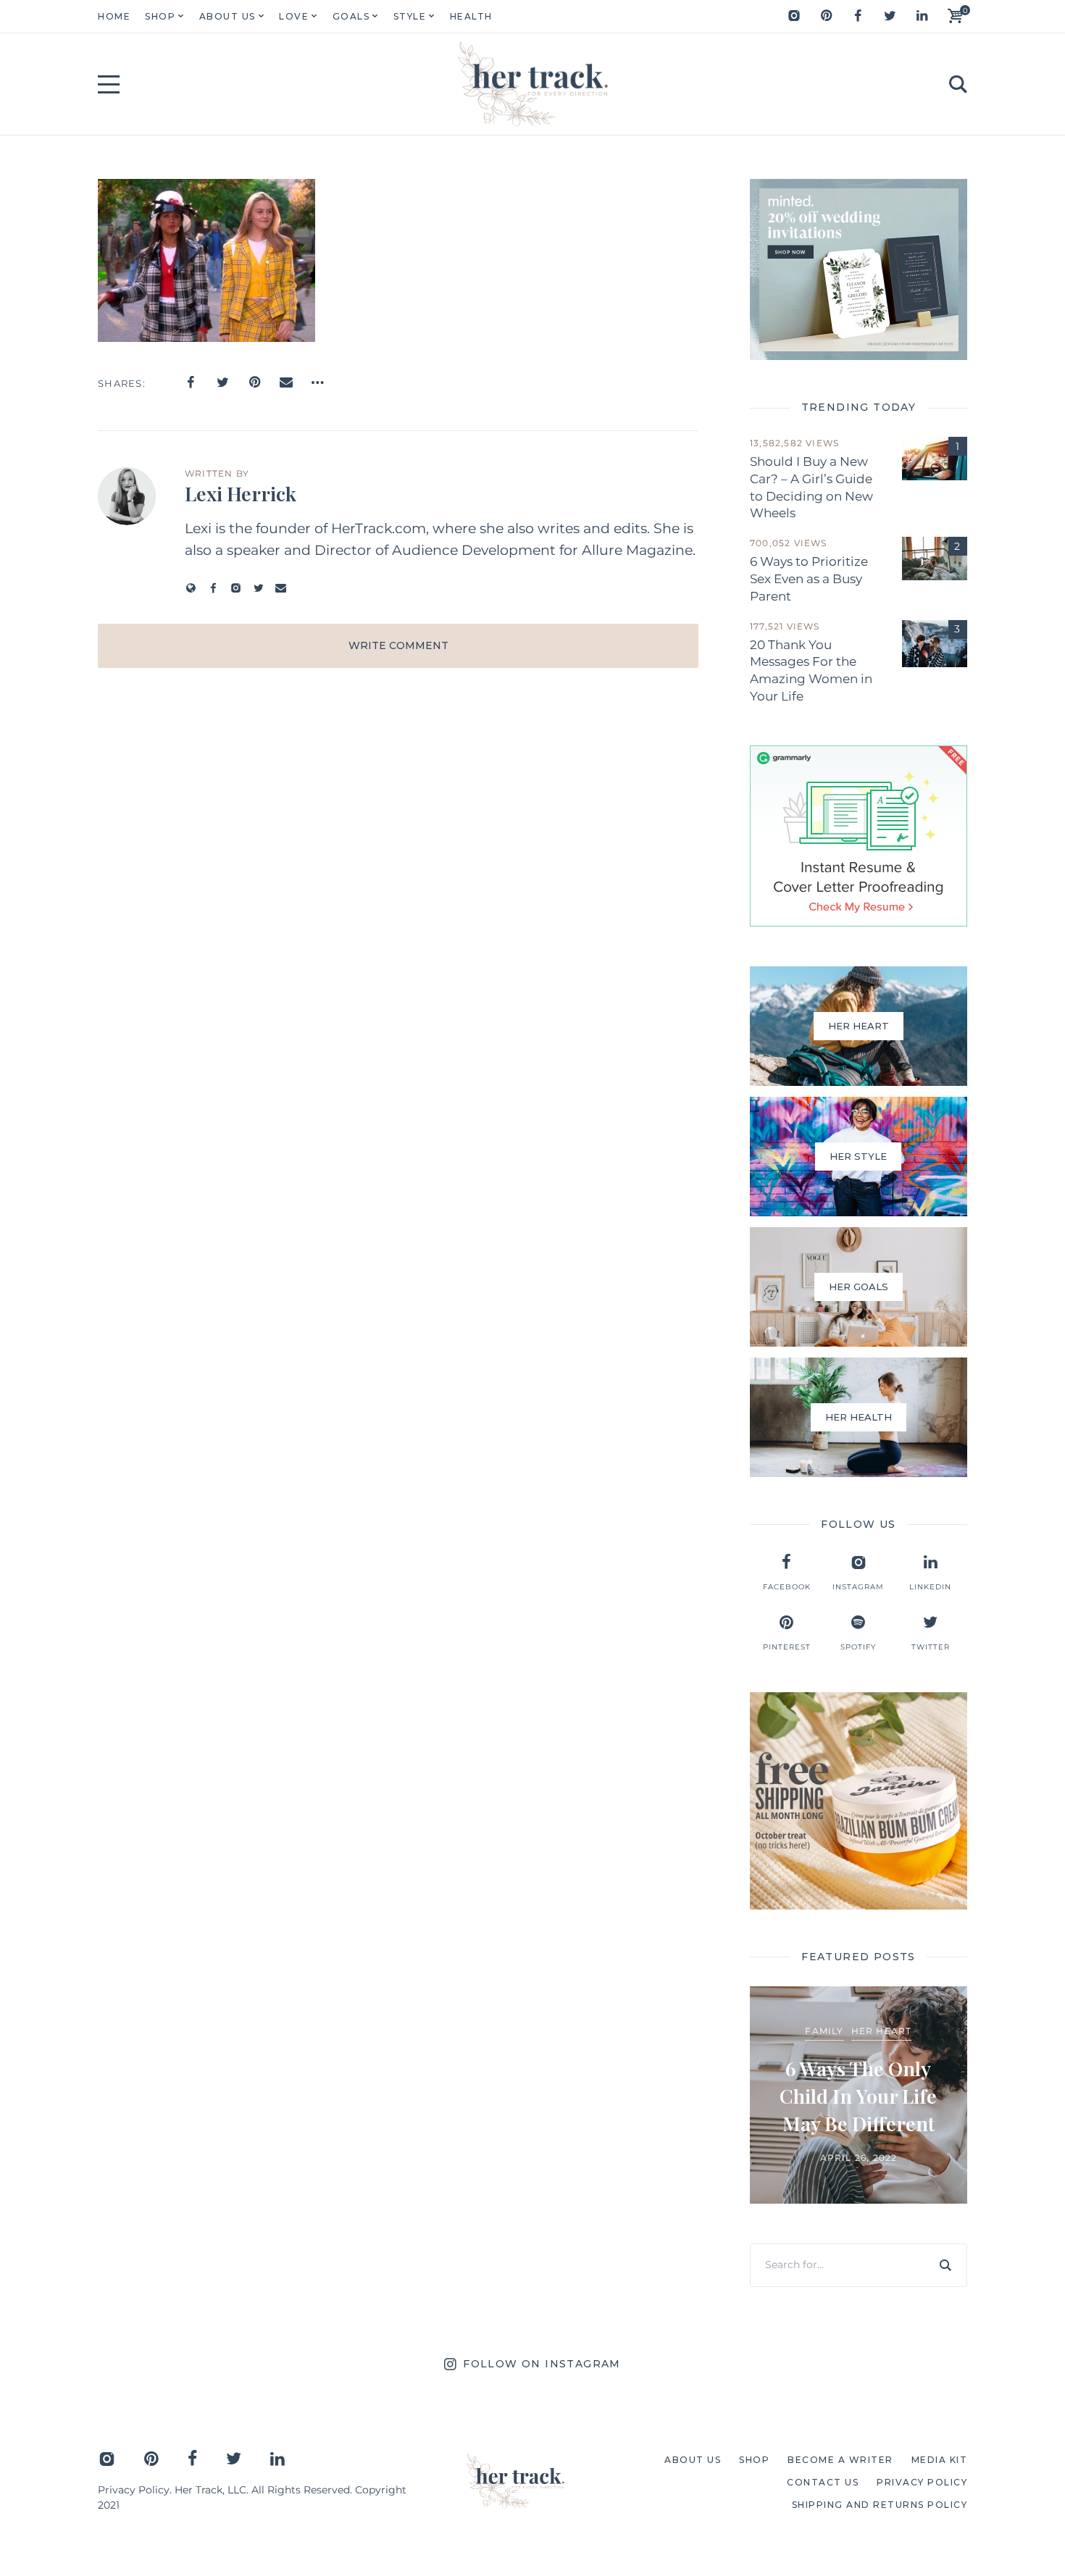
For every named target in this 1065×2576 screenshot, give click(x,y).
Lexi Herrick (241, 493)
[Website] (191, 588)
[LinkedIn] (922, 16)
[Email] (286, 382)
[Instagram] (794, 16)
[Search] (945, 2265)
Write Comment (398, 645)
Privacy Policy (134, 2490)
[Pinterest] (826, 16)
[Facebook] (858, 16)
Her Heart (882, 2031)
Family (824, 2031)
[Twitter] (890, 16)
